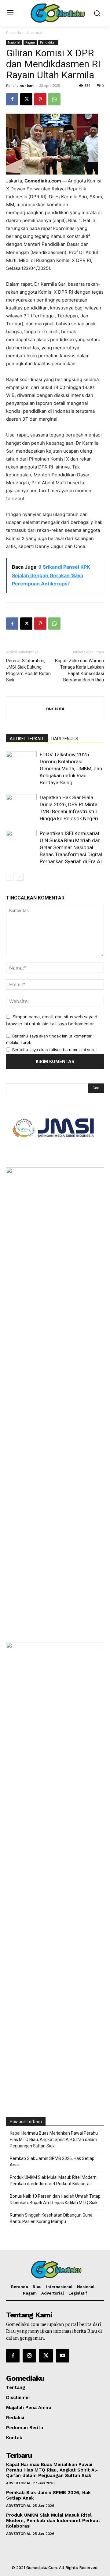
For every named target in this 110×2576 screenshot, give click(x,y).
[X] (26, 99)
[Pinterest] (40, 99)
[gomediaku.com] (57, 13)
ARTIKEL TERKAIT (27, 739)
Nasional (35, 33)
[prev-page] (10, 877)
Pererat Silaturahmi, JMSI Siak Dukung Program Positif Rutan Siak (28, 670)
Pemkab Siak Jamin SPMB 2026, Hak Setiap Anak (52, 2162)
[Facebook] (12, 99)
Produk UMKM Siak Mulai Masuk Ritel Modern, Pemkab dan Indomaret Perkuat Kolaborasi (54, 2180)
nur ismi (27, 85)
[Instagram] (29, 2355)
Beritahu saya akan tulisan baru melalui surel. (55, 1050)
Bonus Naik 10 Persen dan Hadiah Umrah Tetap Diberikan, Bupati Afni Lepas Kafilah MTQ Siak (55, 2199)
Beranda (14, 33)
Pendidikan (48, 42)
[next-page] (20, 877)
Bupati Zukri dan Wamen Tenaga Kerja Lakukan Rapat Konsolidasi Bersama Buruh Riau (79, 670)
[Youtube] (63, 2355)
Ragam (30, 42)
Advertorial (18, 2483)
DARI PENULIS (65, 739)
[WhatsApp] (54, 99)
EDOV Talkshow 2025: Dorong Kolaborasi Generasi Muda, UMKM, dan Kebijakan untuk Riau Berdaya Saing (71, 769)
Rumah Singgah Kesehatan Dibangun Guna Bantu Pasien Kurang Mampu (51, 2218)
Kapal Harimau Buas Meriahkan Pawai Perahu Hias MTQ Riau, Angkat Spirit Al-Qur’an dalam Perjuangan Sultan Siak (54, 2140)
